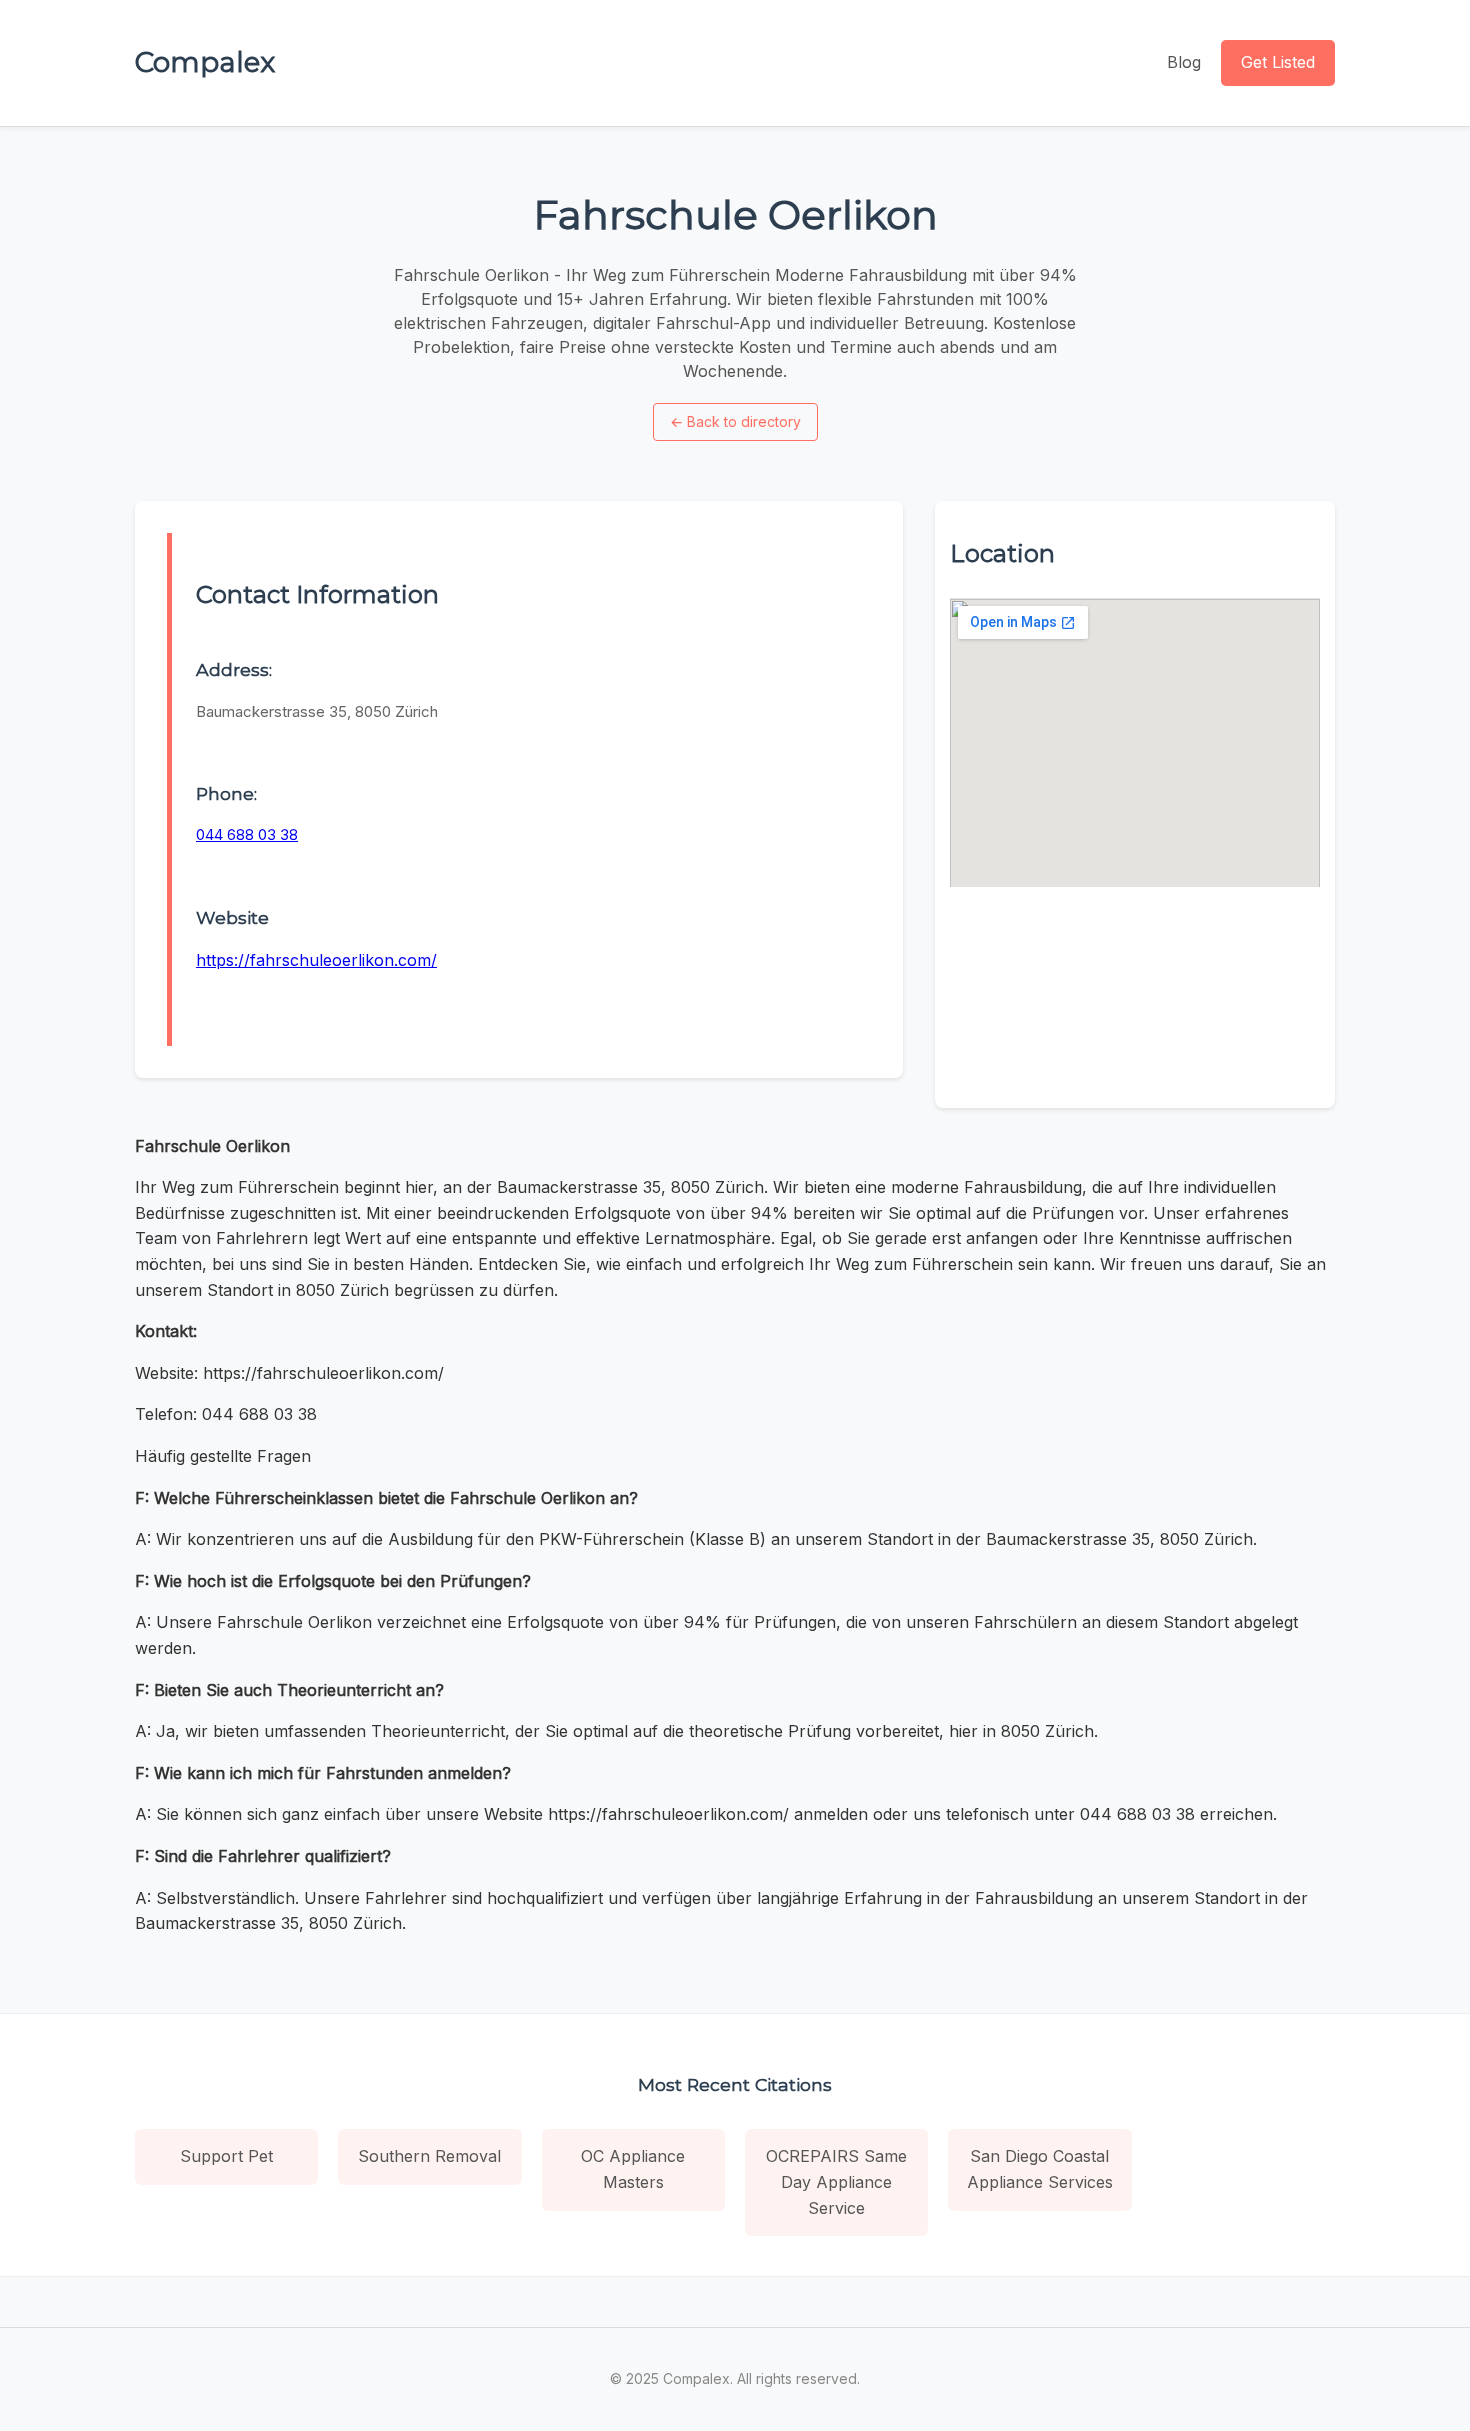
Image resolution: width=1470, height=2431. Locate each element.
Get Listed (1278, 62)
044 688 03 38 (247, 834)
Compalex (205, 62)
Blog (1184, 62)
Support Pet (226, 2156)
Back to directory (735, 421)
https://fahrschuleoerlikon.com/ (316, 960)
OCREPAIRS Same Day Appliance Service (836, 2181)
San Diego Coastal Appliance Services (1040, 2169)
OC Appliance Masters (633, 2169)
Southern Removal (429, 2156)
